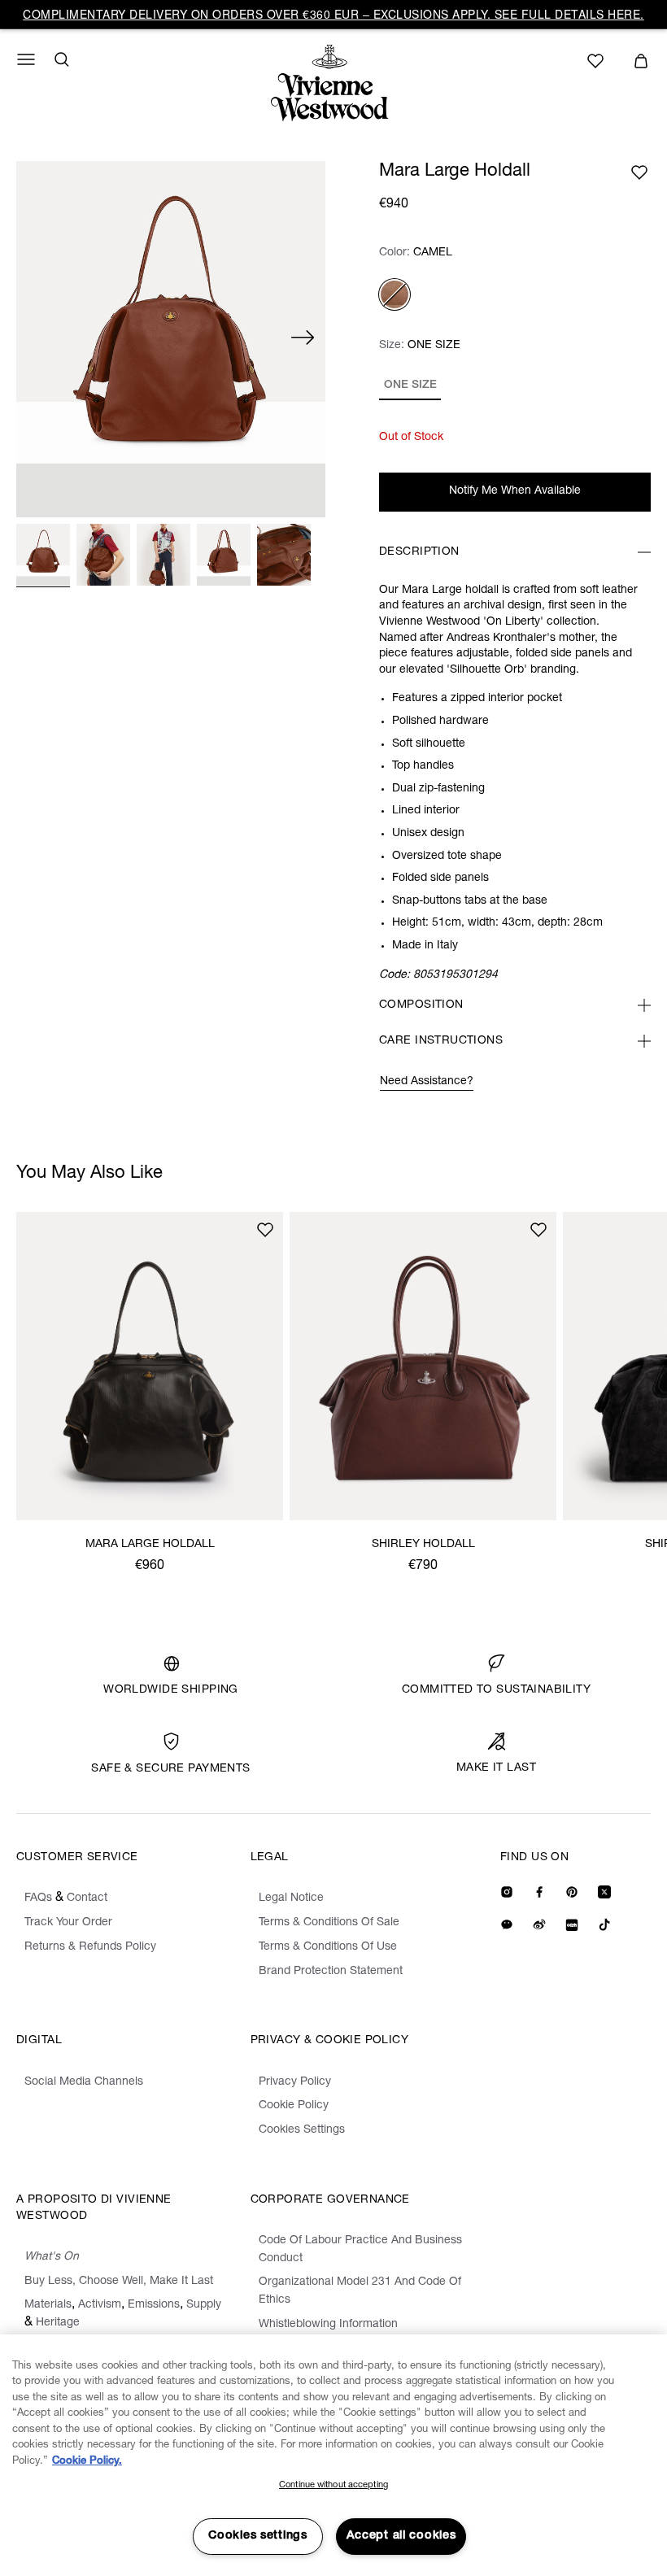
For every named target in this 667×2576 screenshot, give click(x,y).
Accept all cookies (401, 2536)
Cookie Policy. (87, 2462)
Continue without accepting (333, 2485)
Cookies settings (258, 2536)
